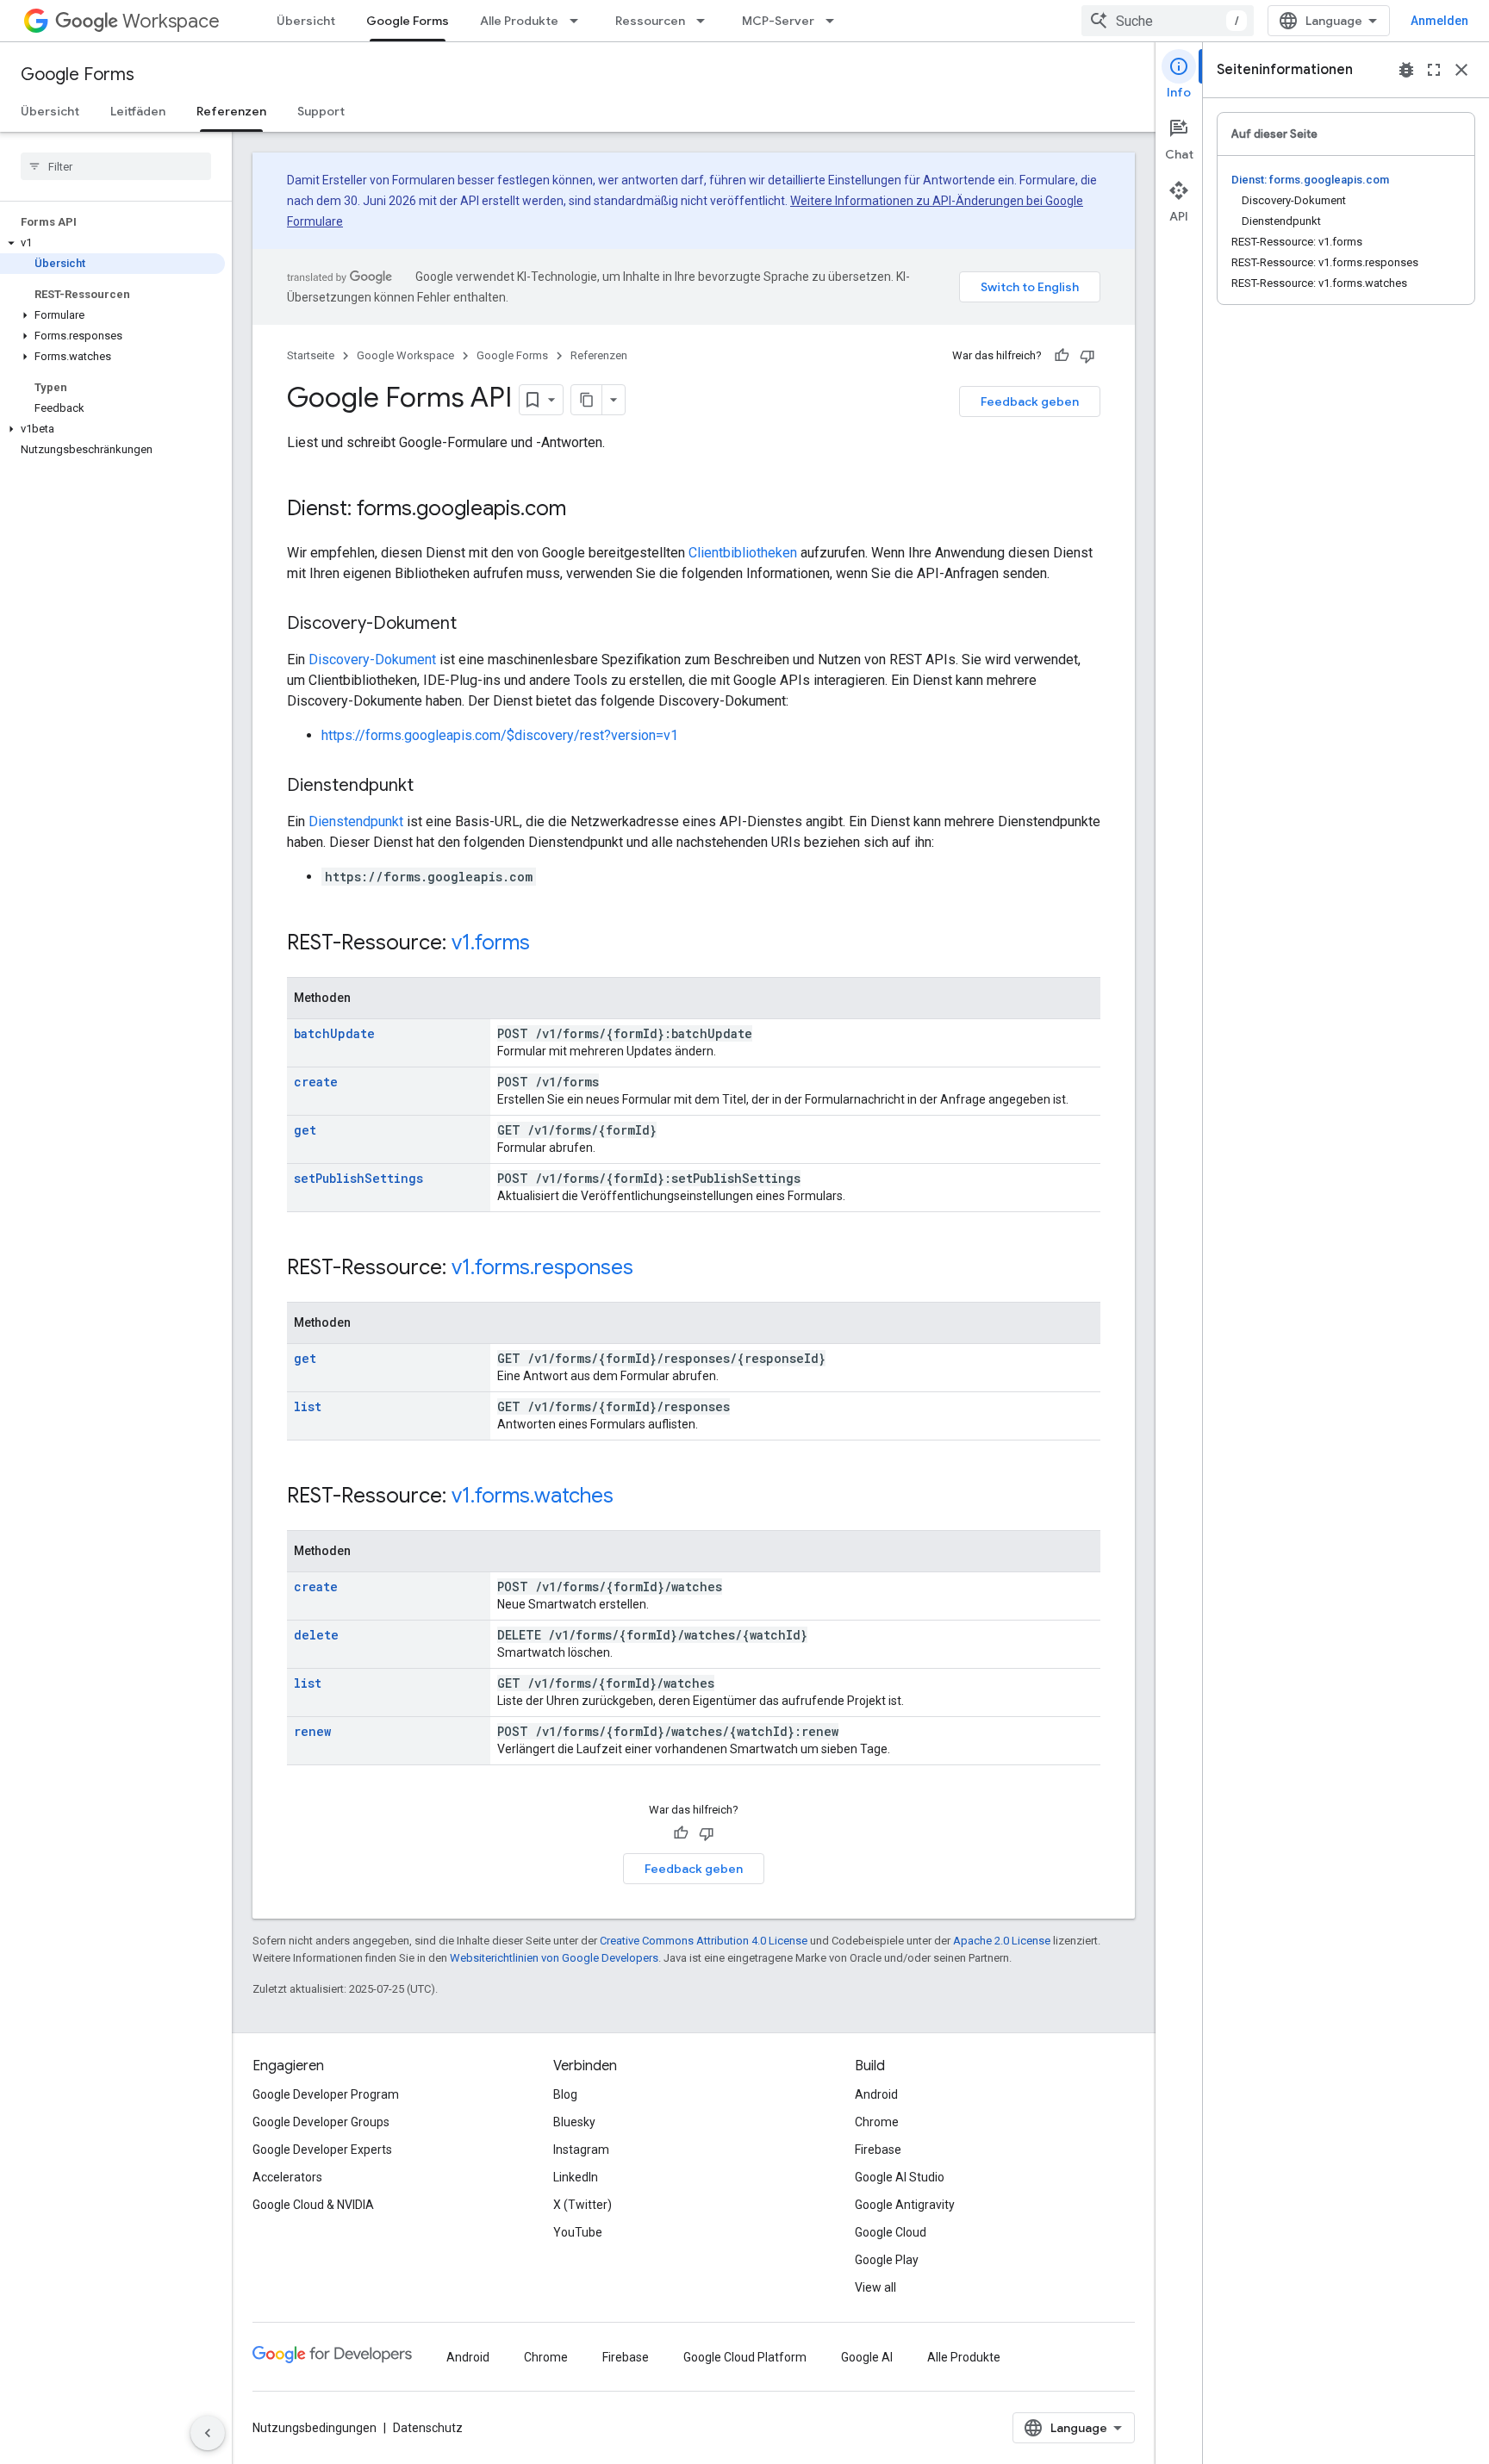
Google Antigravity (905, 2205)
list (308, 1406)
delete (316, 1635)
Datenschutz (428, 2428)
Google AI (867, 2357)
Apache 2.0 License (1002, 1941)
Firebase (878, 2150)
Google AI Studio (900, 2177)
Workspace (171, 21)
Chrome (877, 2122)
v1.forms (491, 943)
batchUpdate (334, 1033)
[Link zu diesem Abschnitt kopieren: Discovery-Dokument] (474, 625)
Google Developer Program (326, 2094)
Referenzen (231, 111)
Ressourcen (650, 21)
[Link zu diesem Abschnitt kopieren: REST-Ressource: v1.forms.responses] (651, 1269)
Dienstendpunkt (356, 821)
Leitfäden (138, 111)
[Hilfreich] (1062, 356)
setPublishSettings (358, 1178)
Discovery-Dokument (372, 660)
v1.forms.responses (542, 1267)
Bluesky (574, 2122)
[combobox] (1168, 21)
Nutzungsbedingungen (315, 2428)
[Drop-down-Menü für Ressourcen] (706, 21)
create (316, 1082)
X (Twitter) (583, 2205)
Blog (565, 2094)
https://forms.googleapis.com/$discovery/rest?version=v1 (500, 735)
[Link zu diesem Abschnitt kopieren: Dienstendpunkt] (431, 787)
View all (875, 2287)
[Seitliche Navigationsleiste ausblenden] (208, 2433)
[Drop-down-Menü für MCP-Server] (835, 21)
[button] (112, 243)
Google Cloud (891, 2232)
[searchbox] (116, 166)
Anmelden (1439, 21)
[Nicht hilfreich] (1087, 356)
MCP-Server (778, 21)
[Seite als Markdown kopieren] (587, 400)
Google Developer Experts (322, 2150)
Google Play (887, 2260)
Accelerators (287, 2177)
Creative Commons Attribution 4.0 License (704, 1941)
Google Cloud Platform (745, 2357)
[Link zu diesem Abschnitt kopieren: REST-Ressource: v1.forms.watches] (631, 1497)
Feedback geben (1030, 401)
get (305, 1130)
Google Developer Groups (321, 2122)
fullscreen (1434, 70)
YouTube (578, 2232)
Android (876, 2094)
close (1461, 70)
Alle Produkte (519, 21)
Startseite (311, 355)
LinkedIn (576, 2177)
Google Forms (408, 21)
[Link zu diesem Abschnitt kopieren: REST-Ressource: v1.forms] (547, 944)
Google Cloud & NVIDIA (313, 2205)
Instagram (581, 2150)
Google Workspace (405, 355)
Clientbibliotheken (743, 553)
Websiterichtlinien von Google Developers (554, 1958)
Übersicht (306, 21)
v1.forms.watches (533, 1496)
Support (321, 111)
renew (312, 1731)
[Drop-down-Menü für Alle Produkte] (579, 21)
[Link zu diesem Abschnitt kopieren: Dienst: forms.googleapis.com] (583, 510)
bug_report (1406, 70)
